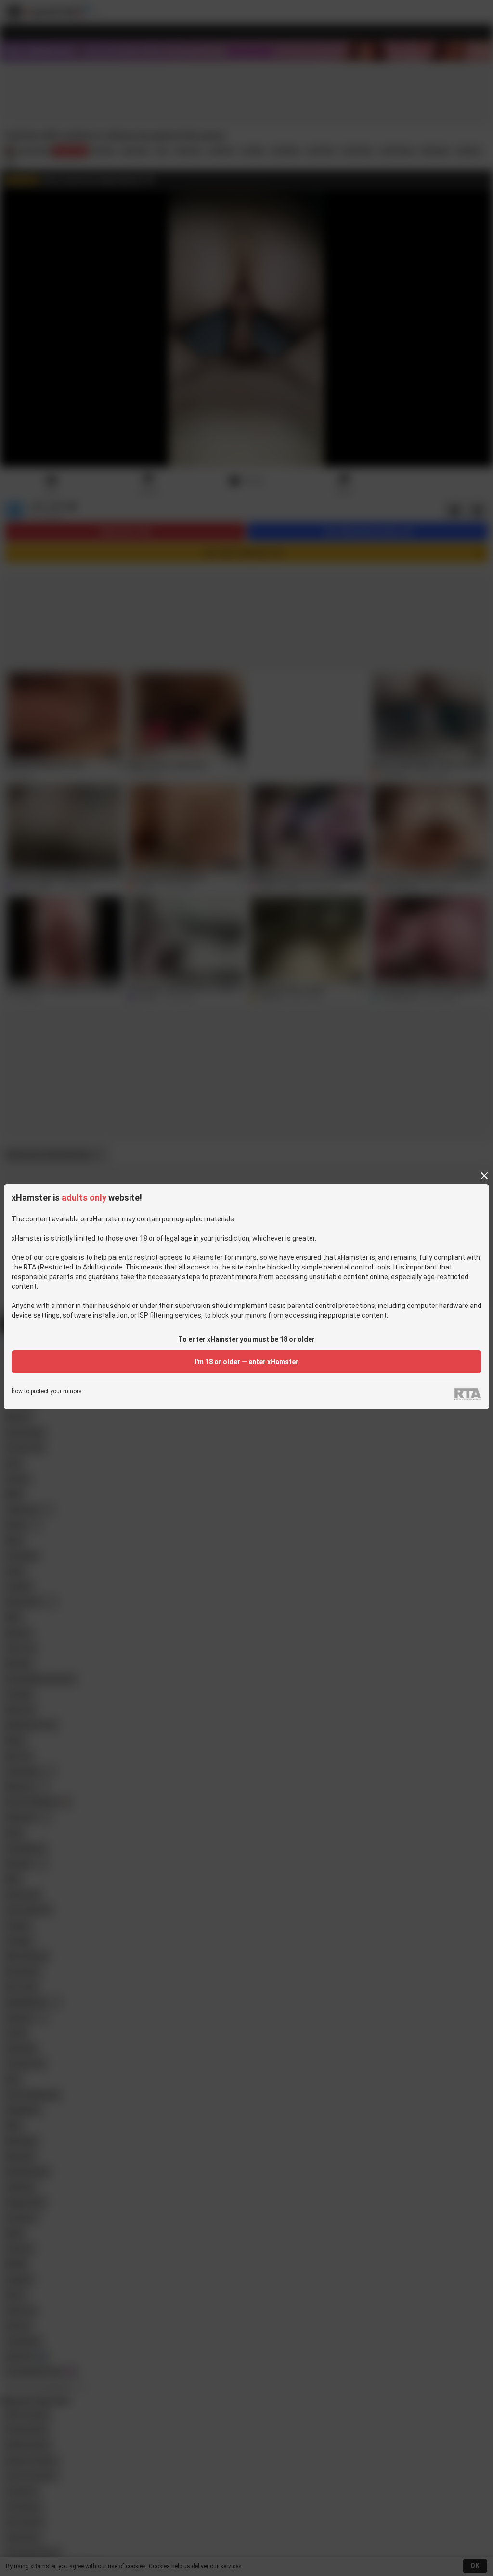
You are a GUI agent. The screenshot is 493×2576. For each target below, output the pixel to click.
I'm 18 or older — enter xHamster (246, 1362)
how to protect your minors (47, 1391)
